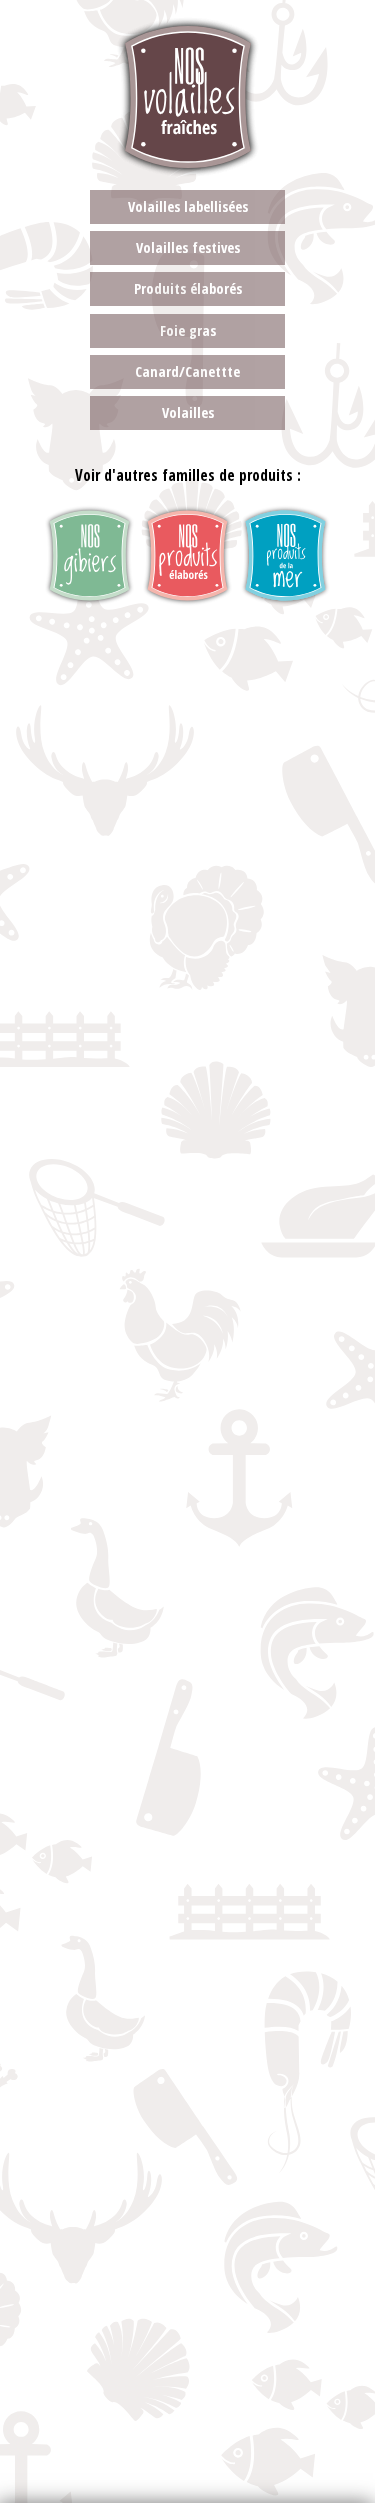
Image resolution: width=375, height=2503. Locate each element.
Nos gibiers (89, 555)
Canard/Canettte (187, 371)
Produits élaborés (188, 288)
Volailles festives (188, 247)
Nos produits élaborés (187, 555)
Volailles (188, 412)
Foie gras (188, 330)
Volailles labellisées (188, 206)
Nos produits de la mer (285, 555)
